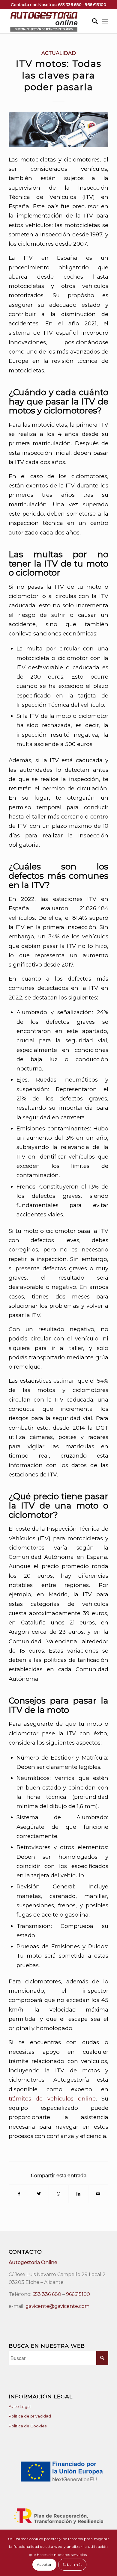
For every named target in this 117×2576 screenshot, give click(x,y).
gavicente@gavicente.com (57, 2306)
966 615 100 (96, 4)
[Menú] (105, 21)
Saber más (72, 2564)
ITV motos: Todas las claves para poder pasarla (59, 75)
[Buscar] (92, 21)
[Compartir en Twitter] (39, 2194)
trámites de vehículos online (52, 2099)
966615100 (78, 2294)
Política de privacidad (30, 2416)
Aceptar (44, 2564)
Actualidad (59, 53)
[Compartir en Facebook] (19, 2194)
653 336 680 (70, 4)
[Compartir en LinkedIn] (78, 2194)
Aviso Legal (20, 2406)
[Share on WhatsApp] (59, 2194)
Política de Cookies (28, 2426)
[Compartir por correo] (98, 2194)
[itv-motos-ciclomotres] (58, 130)
